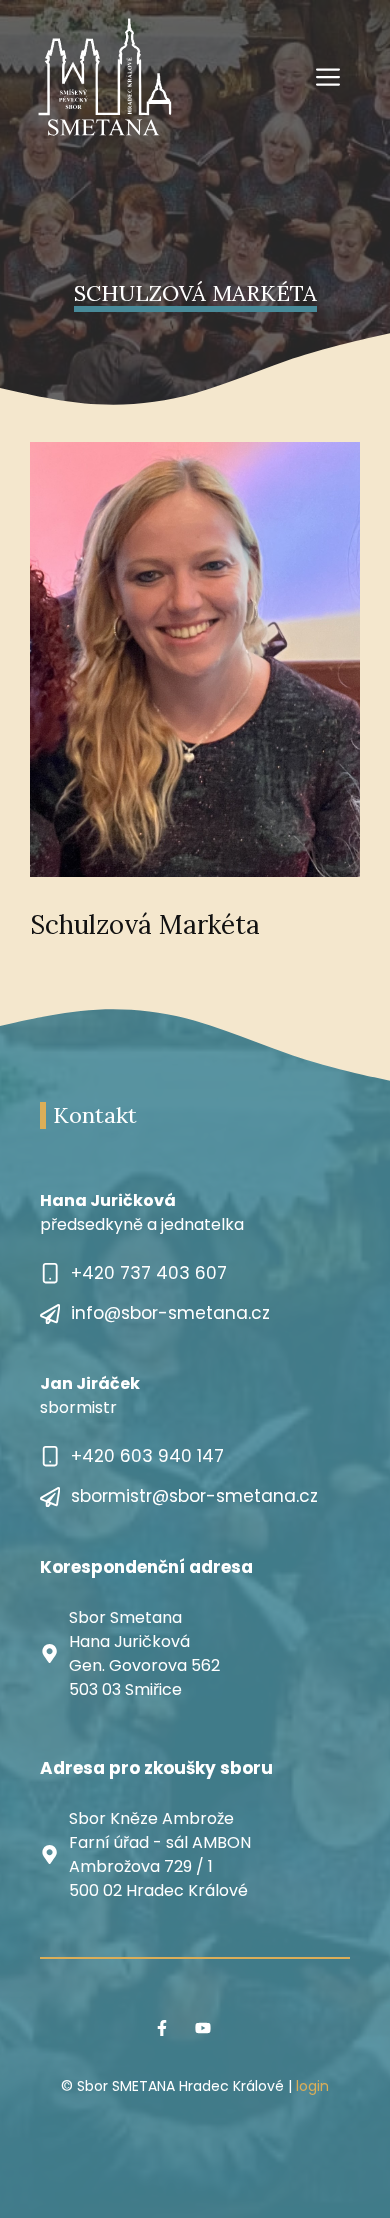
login (312, 2086)
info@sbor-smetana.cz (170, 1313)
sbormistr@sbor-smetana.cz (194, 1496)
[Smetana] (105, 76)
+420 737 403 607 (149, 1273)
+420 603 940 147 (147, 1456)
